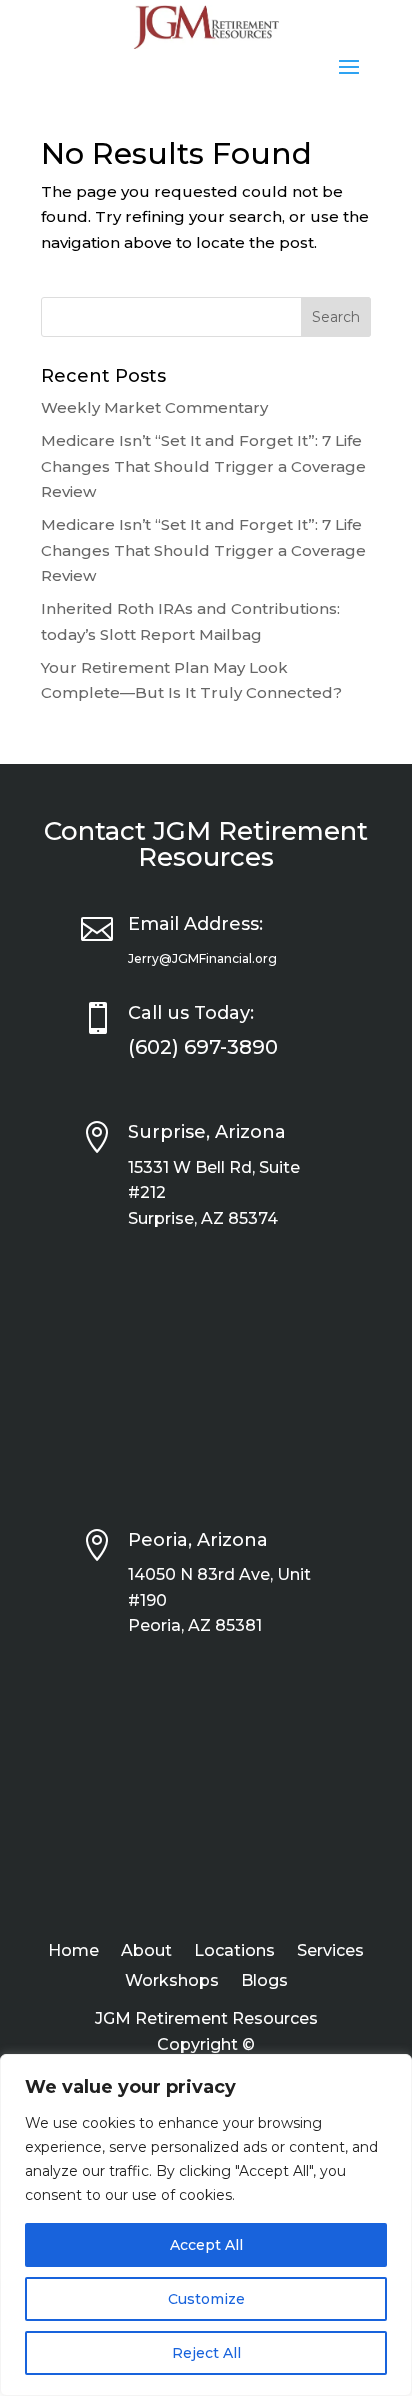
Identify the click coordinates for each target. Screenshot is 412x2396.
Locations (234, 1952)
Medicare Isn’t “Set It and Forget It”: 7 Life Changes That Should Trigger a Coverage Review (203, 466)
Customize (206, 2299)
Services (330, 1952)
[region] (206, 2225)
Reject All (206, 2353)
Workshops (172, 1982)
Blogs (264, 1982)
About (146, 1952)
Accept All (206, 2245)
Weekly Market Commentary (154, 407)
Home (73, 1952)
